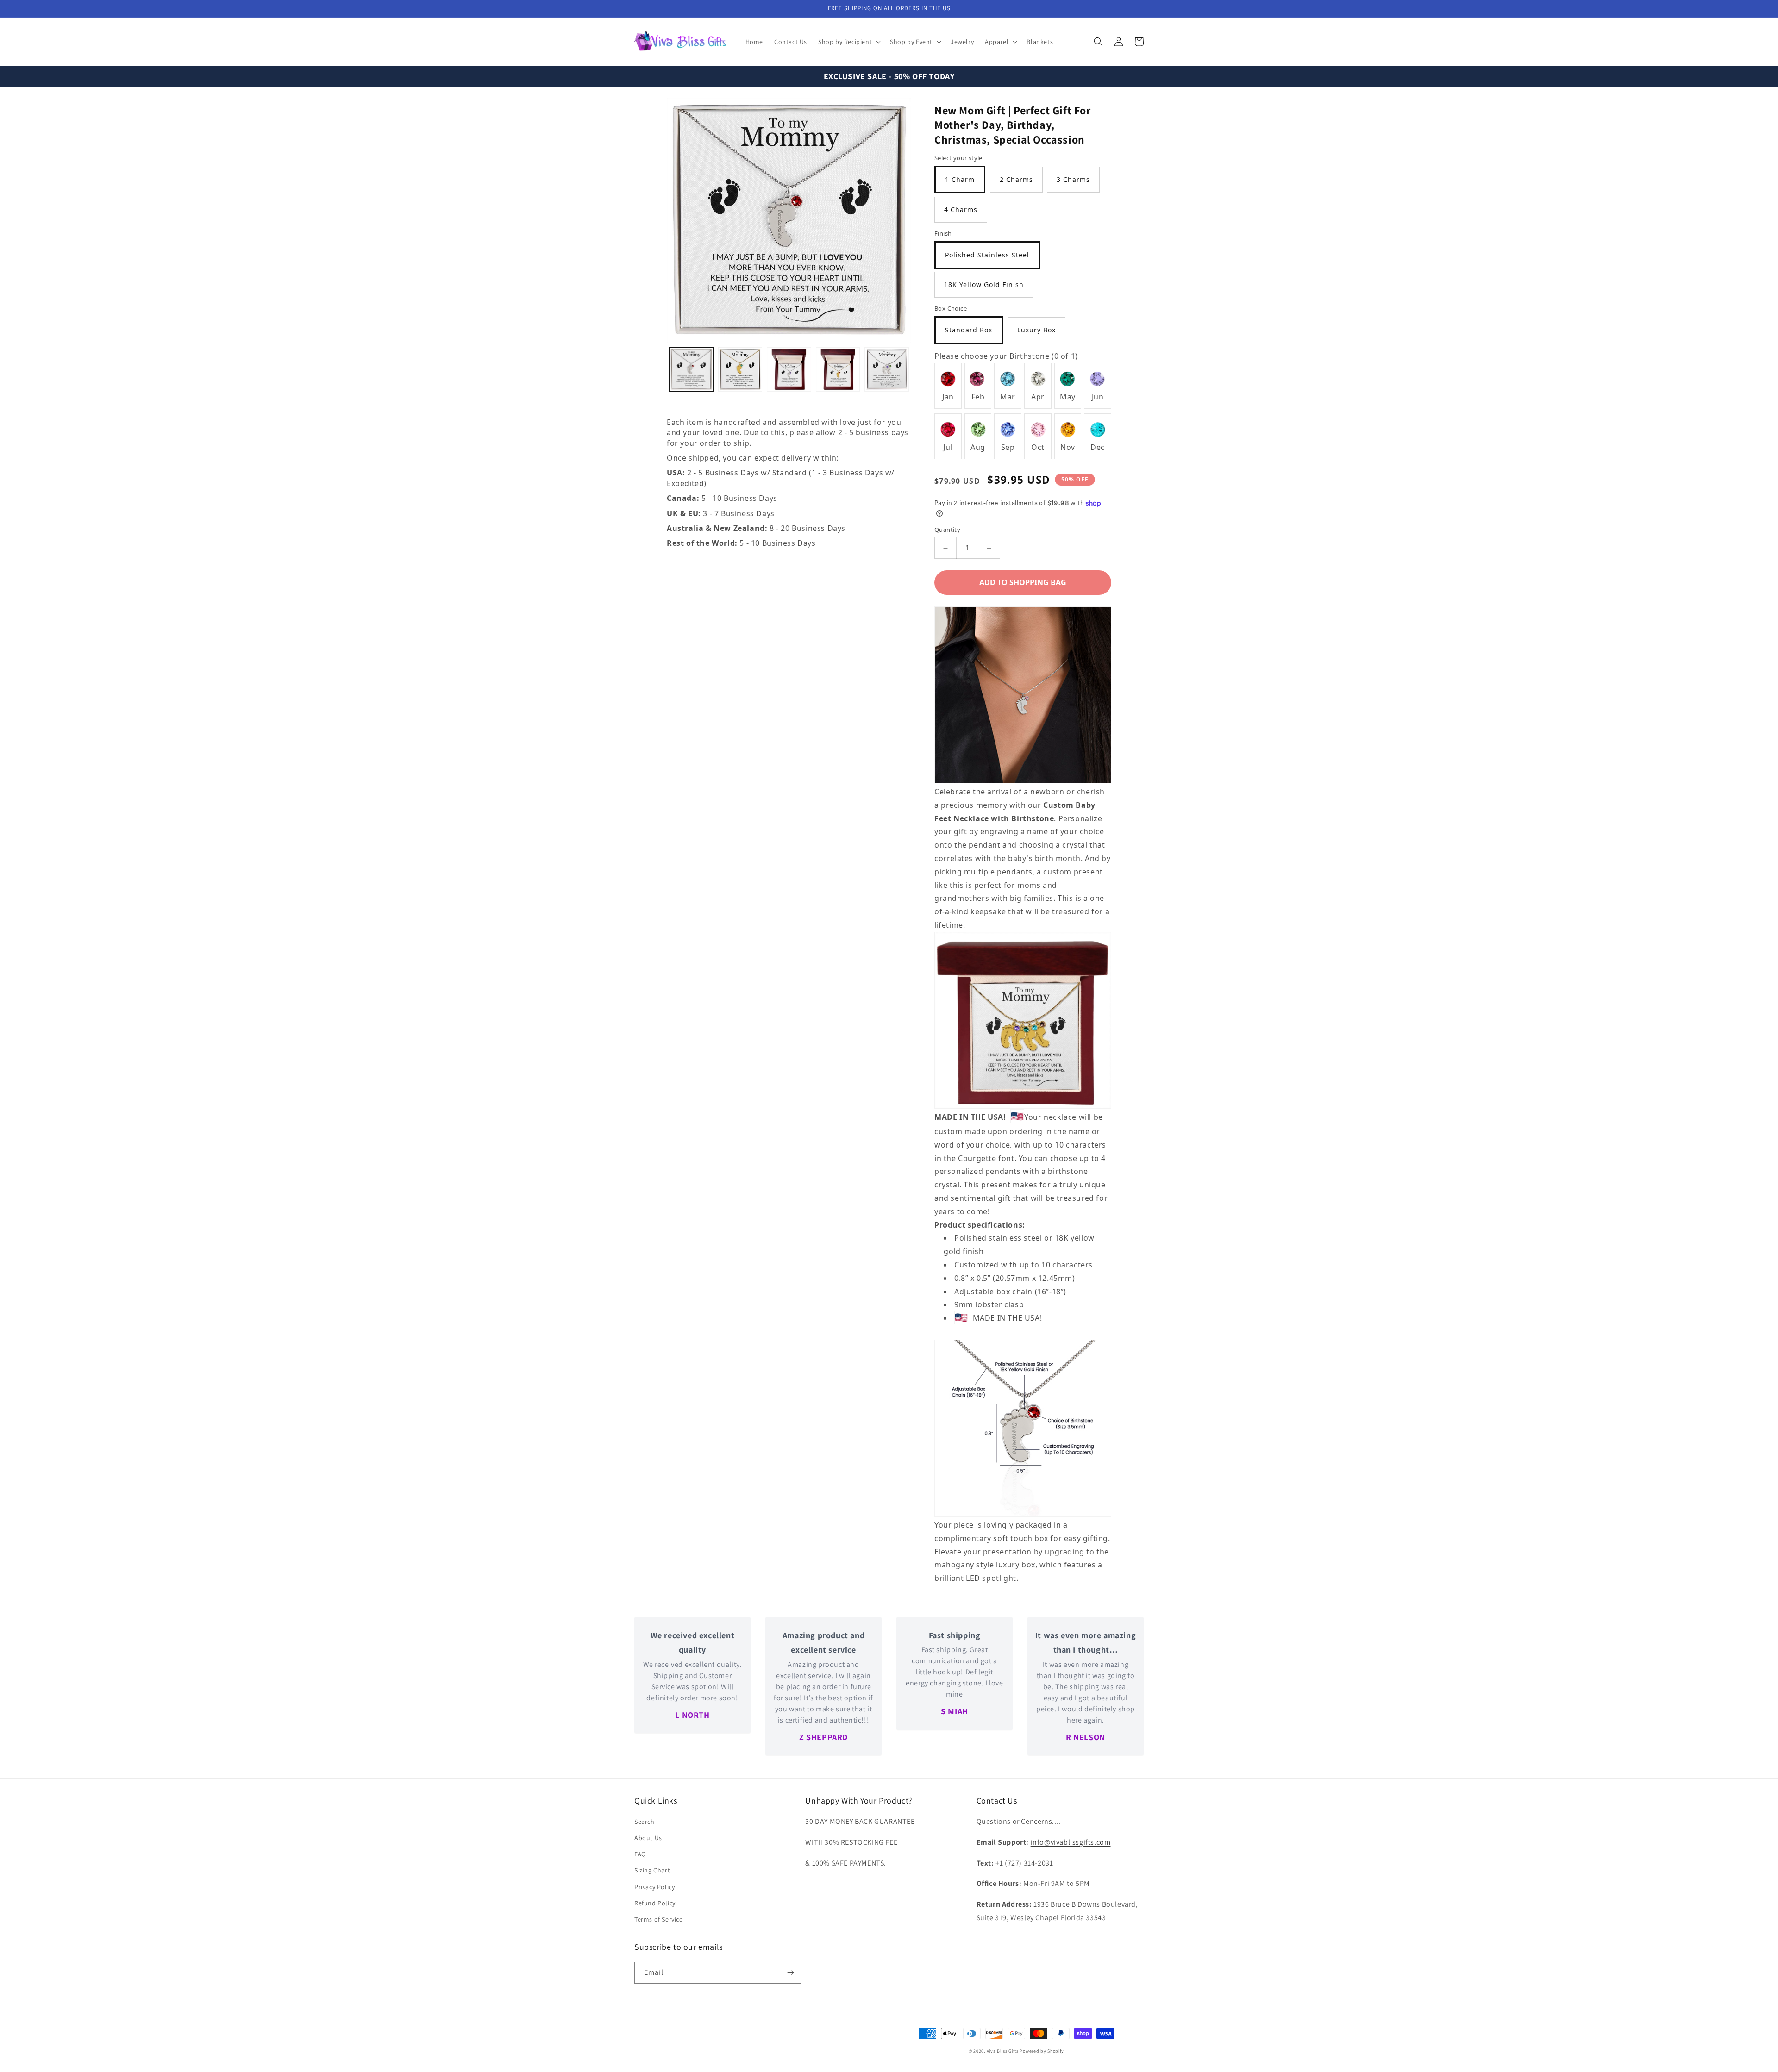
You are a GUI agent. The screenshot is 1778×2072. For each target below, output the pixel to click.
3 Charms (1073, 179)
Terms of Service (659, 1919)
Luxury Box (1036, 330)
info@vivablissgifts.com (1071, 1842)
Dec (1098, 447)
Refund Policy (655, 1903)
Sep (1008, 447)
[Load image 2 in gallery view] (740, 369)
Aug (978, 447)
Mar (1008, 397)
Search (645, 1822)
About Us (648, 1838)
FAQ (640, 1854)
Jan (948, 397)
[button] (848, 42)
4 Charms (961, 209)
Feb (978, 397)
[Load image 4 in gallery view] (838, 369)
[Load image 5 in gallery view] (887, 369)
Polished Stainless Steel (987, 255)
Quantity (947, 530)
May (1068, 397)
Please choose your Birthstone (1006, 356)
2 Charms (1016, 179)
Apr (1038, 397)
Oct (1038, 447)
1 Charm (960, 179)
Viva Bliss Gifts (1003, 2051)
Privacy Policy (654, 1887)
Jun (1098, 397)
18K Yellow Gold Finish (984, 284)
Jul (948, 447)
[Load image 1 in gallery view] (691, 369)
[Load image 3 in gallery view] (789, 369)
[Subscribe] (790, 1973)
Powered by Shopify (1042, 2051)
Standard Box (969, 330)
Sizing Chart (652, 1870)
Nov (1068, 447)
